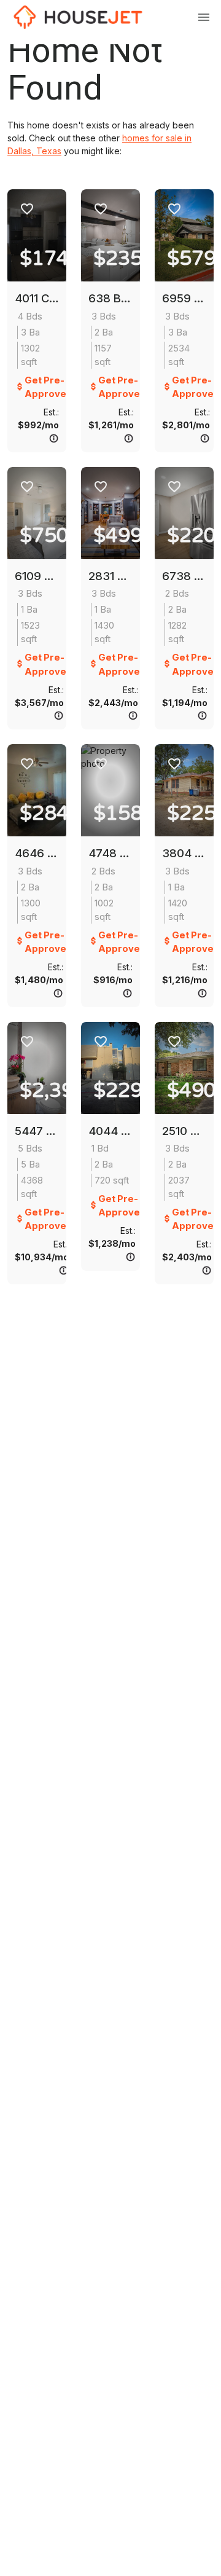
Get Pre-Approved (48, 387)
